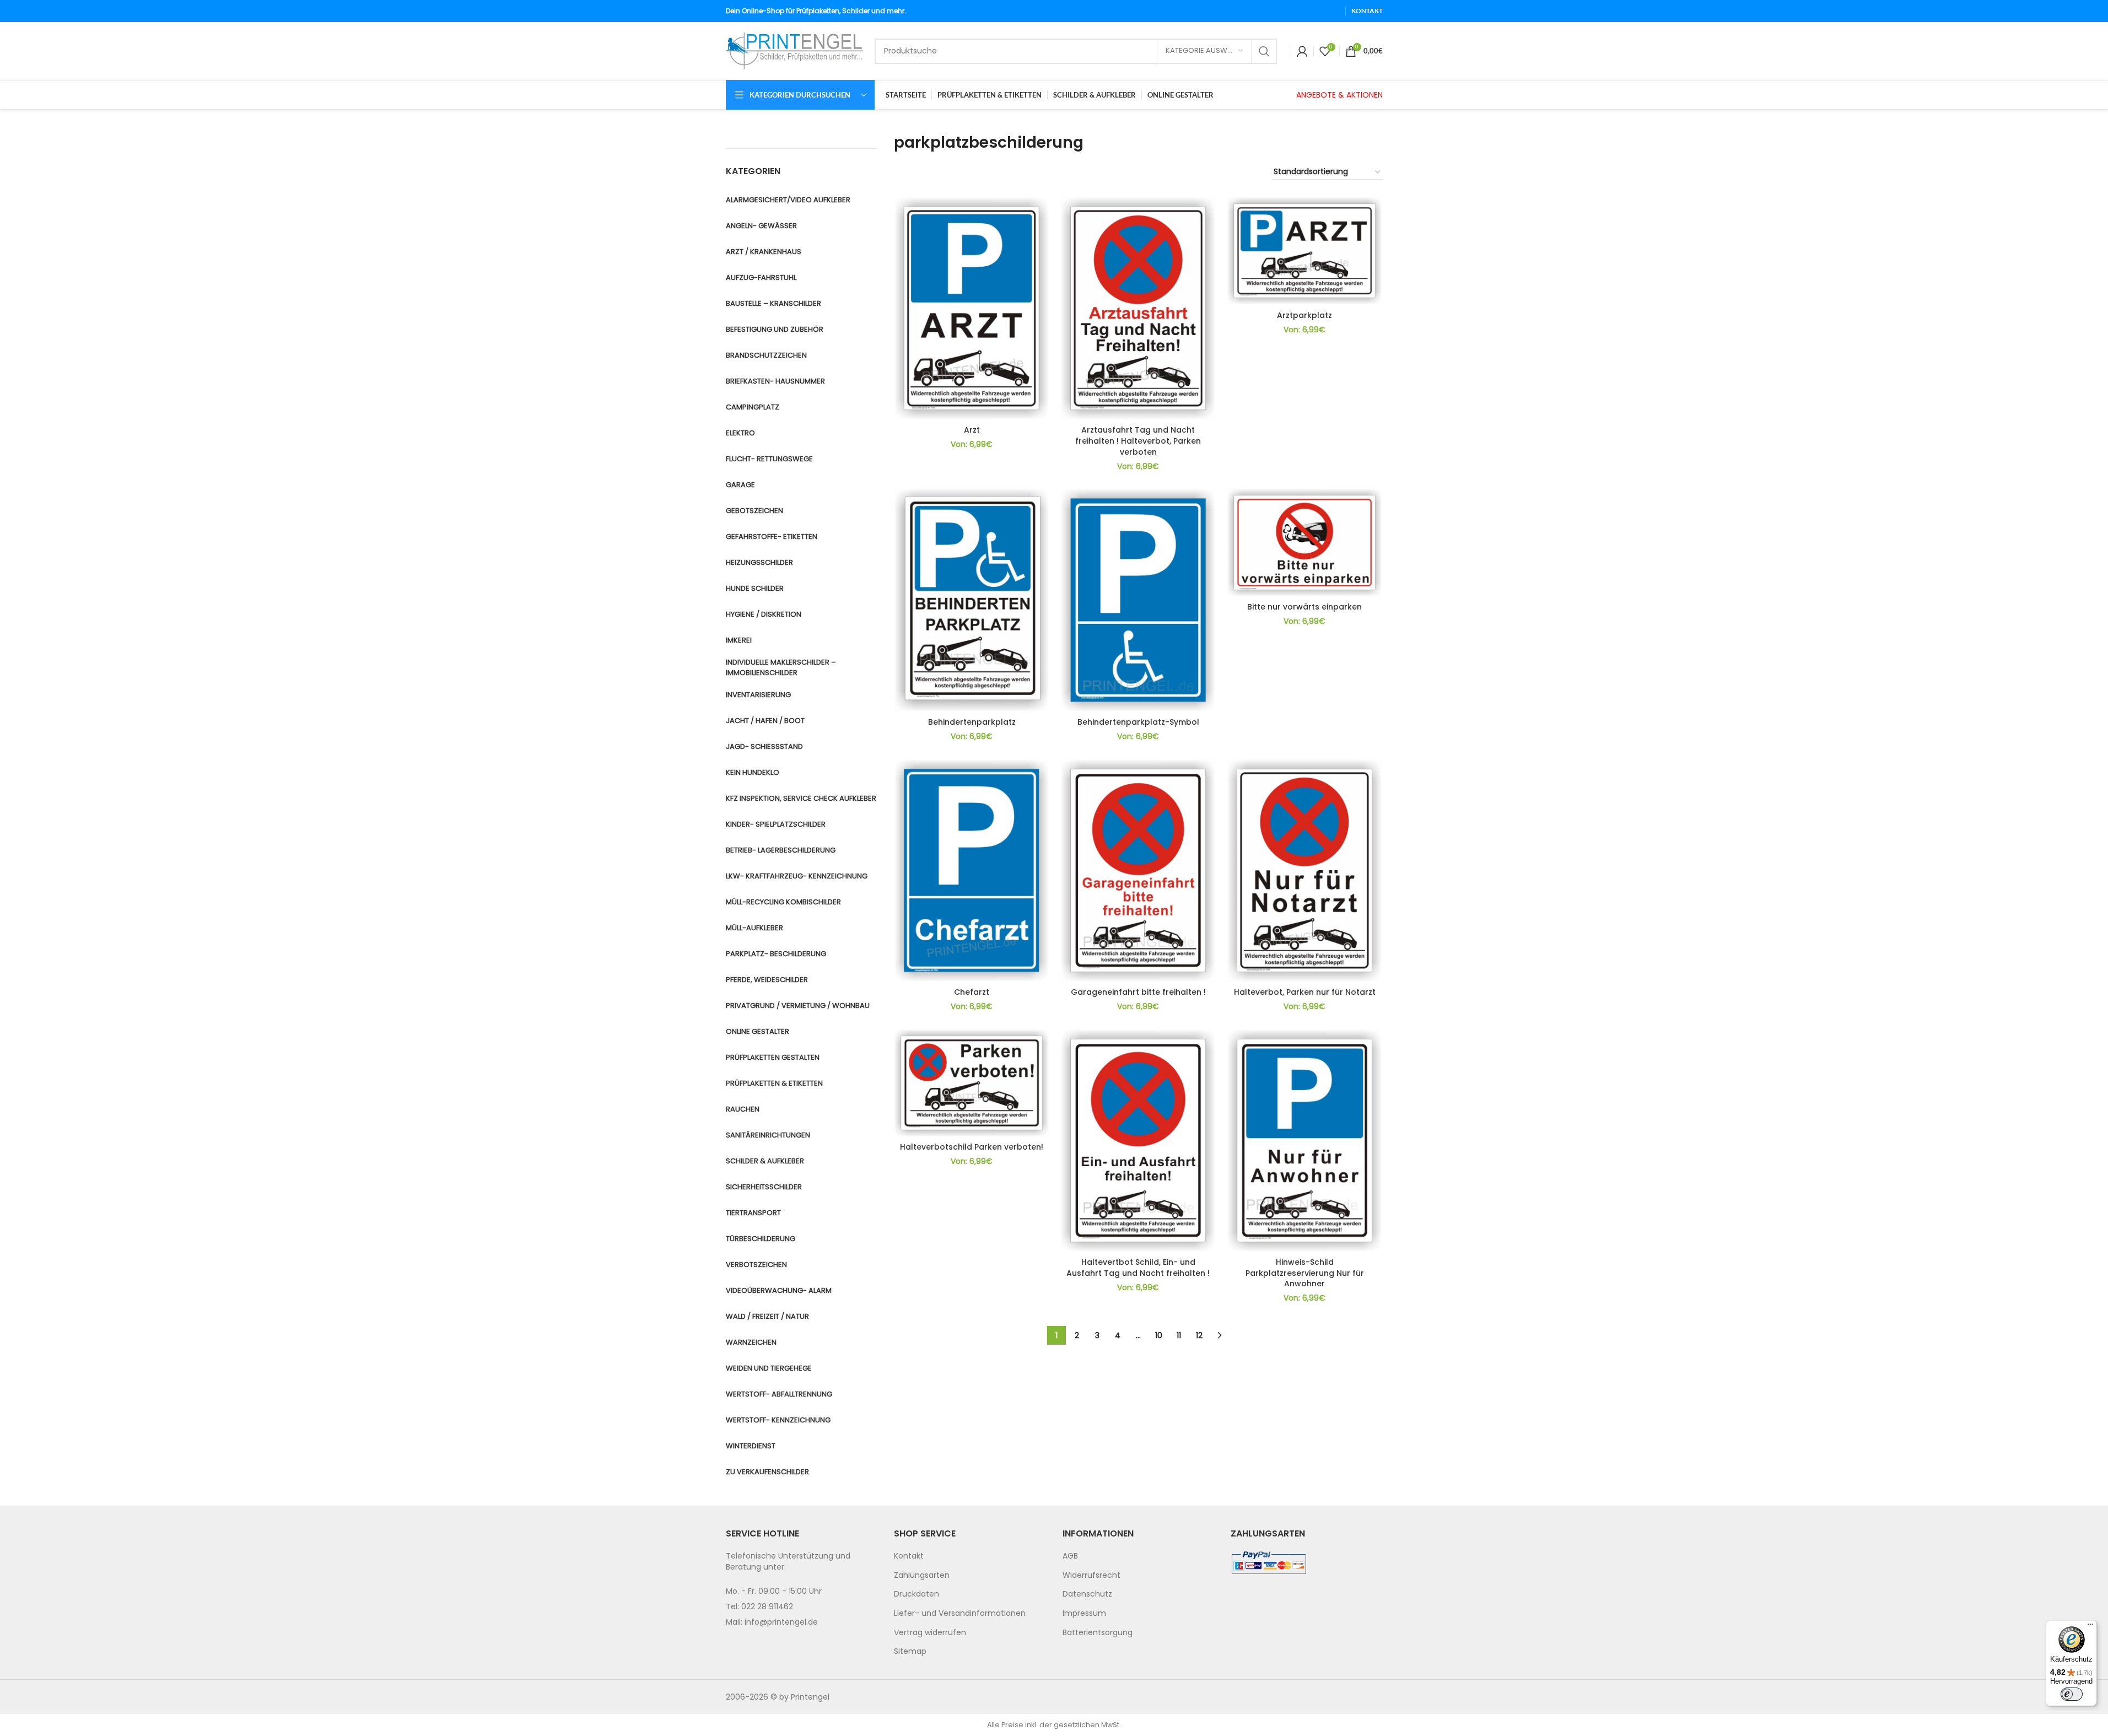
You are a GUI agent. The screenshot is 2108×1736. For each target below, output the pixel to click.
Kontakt (909, 1556)
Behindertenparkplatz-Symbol (1138, 722)
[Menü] (2090, 1627)
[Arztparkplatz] (1304, 251)
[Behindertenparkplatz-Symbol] (1138, 600)
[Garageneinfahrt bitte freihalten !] (1138, 870)
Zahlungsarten (922, 1575)
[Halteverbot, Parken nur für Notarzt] (1304, 870)
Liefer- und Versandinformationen (960, 1613)
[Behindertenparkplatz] (972, 600)
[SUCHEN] (1264, 51)
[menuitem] (970, 1556)
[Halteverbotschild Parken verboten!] (972, 1083)
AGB (1070, 1556)
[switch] (2072, 1694)
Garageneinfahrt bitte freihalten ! (1138, 992)
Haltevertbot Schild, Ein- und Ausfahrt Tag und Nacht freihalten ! (1138, 1268)
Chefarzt (972, 992)
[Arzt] (972, 308)
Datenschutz (1087, 1594)
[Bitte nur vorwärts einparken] (1304, 542)
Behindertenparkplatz (972, 722)
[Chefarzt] (972, 870)
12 (1199, 1335)
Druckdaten (916, 1594)
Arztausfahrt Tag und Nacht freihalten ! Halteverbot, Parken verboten (1138, 441)
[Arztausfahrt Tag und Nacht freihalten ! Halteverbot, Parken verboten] (1138, 308)
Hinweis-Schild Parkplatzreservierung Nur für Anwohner (1305, 1273)
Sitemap (910, 1651)
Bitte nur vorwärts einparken (1304, 607)
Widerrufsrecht (1091, 1575)
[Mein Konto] (1302, 51)
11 (1179, 1335)
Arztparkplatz (1304, 315)
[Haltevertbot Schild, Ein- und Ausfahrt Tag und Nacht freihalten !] (1138, 1141)
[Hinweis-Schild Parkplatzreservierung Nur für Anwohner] (1304, 1141)
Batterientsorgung (1098, 1632)
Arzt (972, 430)
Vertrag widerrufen (930, 1632)
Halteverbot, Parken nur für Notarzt (1305, 992)
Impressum (1084, 1613)
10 (1159, 1335)
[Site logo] (795, 50)
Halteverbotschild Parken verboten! (972, 1147)
